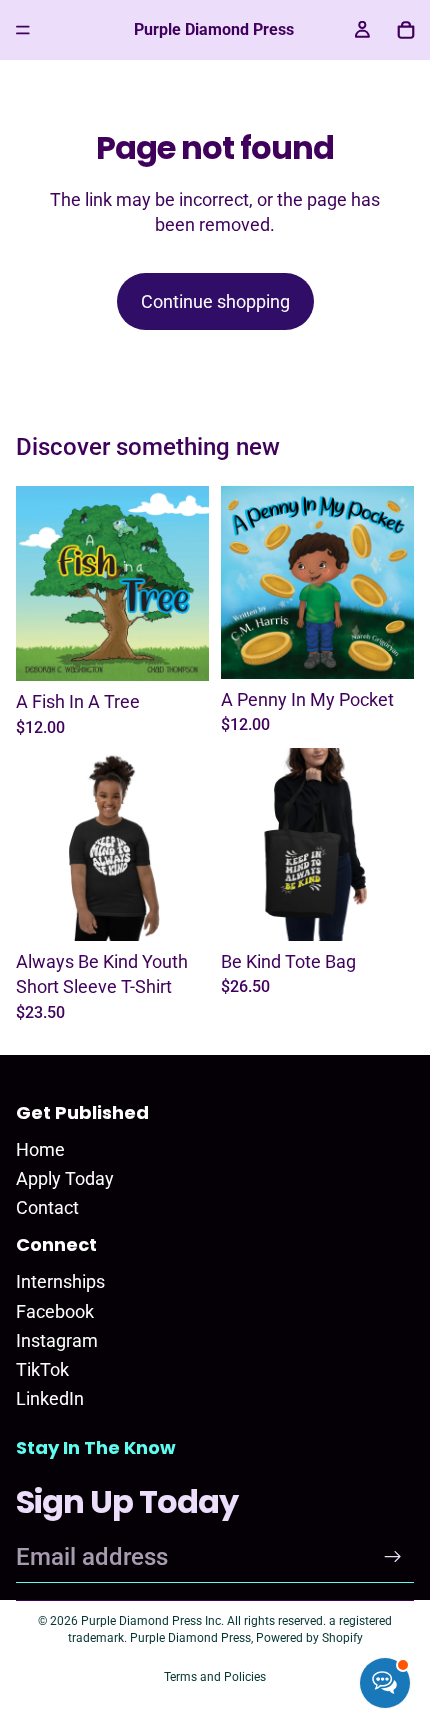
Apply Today (65, 1178)
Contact (47, 1207)
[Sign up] (393, 1557)
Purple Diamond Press (190, 1638)
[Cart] (406, 30)
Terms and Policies (215, 1677)
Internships (60, 1281)
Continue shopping (215, 301)
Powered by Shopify (309, 1638)
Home (40, 1149)
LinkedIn (50, 1398)
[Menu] (23, 30)
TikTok (42, 1369)
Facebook (55, 1311)
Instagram (57, 1340)
